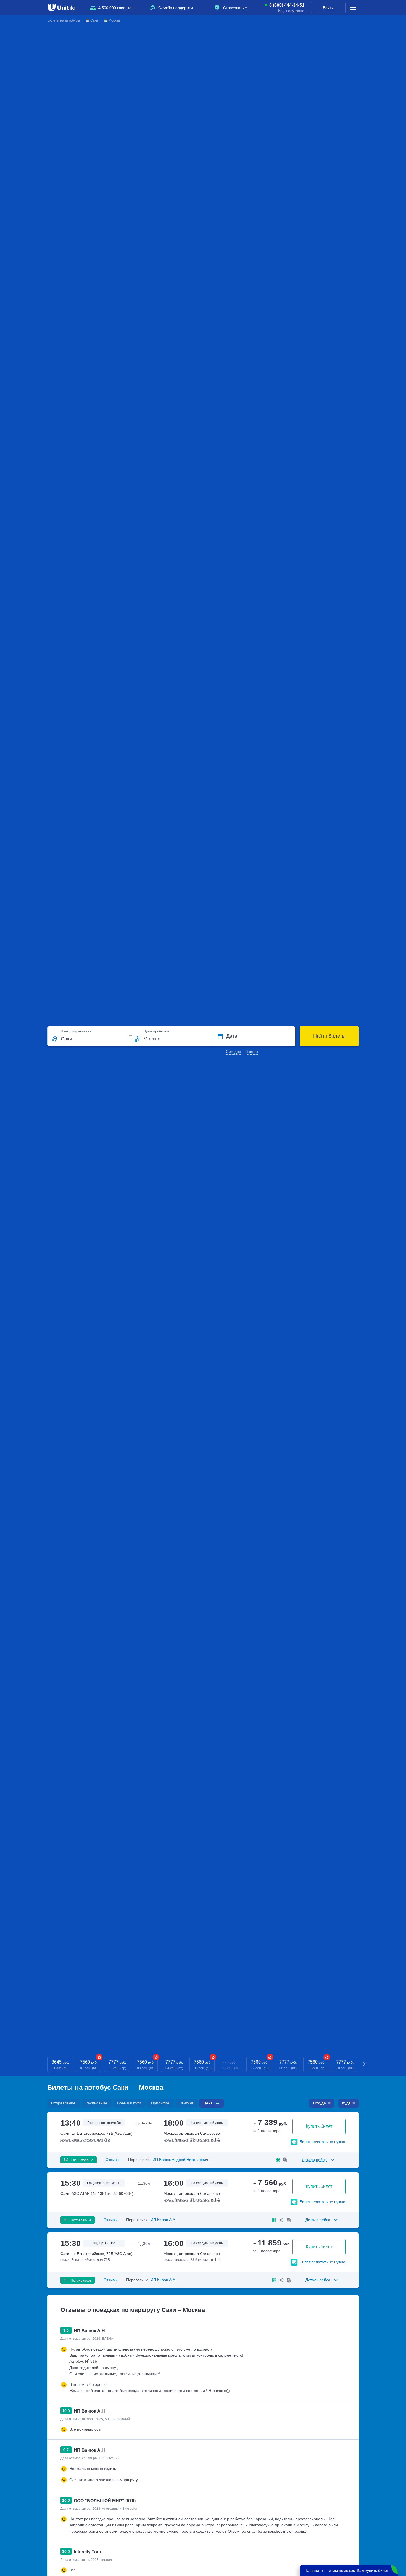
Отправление (63, 2103)
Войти (328, 8)
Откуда (320, 2103)
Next (364, 2064)
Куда (346, 2103)
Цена (208, 2103)
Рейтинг (186, 2103)
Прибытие (160, 2103)
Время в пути (129, 2103)
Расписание (96, 2103)
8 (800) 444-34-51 (287, 5)
